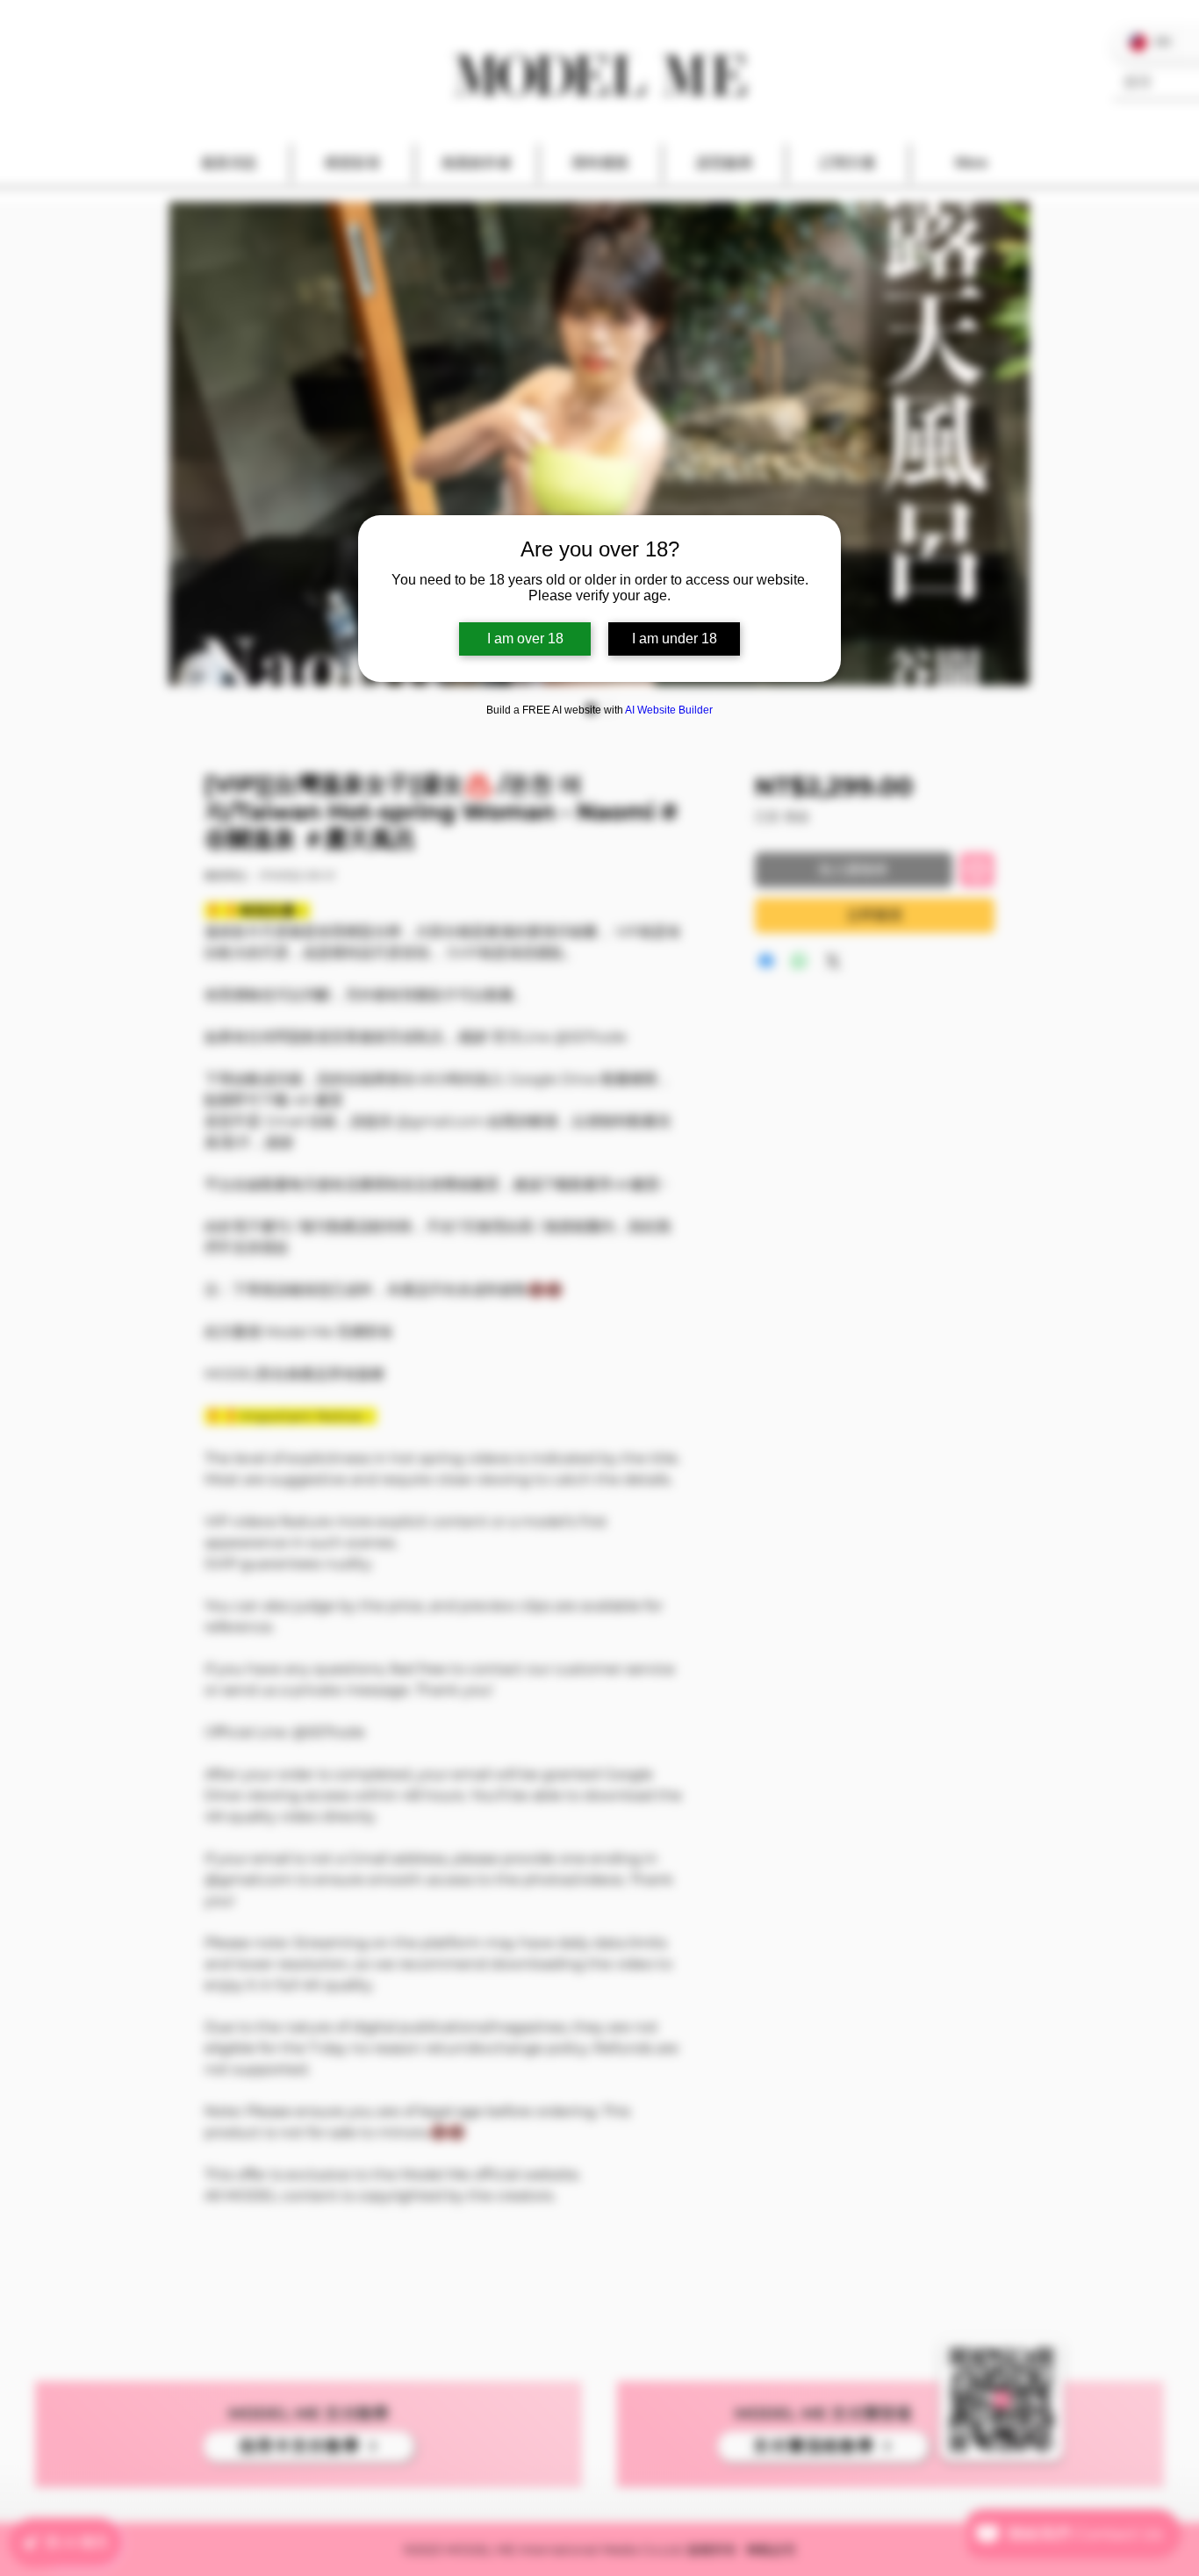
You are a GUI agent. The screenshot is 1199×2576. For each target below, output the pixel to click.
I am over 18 (525, 639)
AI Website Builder (669, 710)
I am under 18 (675, 639)
